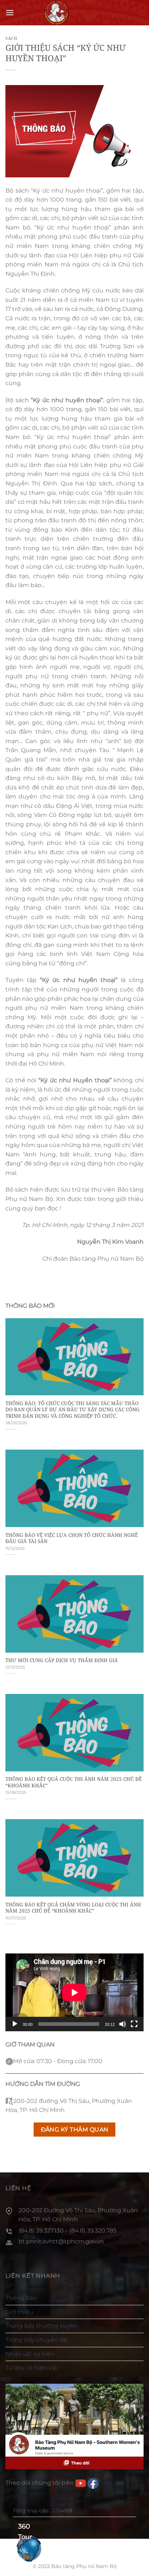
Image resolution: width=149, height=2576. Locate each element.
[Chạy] (15, 2024)
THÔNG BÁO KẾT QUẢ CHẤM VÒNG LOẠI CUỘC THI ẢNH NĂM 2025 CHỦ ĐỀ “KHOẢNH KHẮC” (73, 1908)
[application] (74, 1992)
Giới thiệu (19, 2312)
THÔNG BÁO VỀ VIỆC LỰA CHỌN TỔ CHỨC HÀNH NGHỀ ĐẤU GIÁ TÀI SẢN (72, 1538)
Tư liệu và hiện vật (31, 2368)
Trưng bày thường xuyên (42, 2326)
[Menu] (10, 12)
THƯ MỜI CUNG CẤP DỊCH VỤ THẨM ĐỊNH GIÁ (62, 1660)
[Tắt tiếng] (123, 2024)
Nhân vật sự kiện (30, 2354)
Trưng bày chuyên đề (36, 2340)
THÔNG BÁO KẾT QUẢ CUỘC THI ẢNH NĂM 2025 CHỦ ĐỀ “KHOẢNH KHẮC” (74, 1782)
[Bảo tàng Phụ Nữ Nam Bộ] (56, 13)
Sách (11, 38)
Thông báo (21, 2298)
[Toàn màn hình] (134, 2024)
